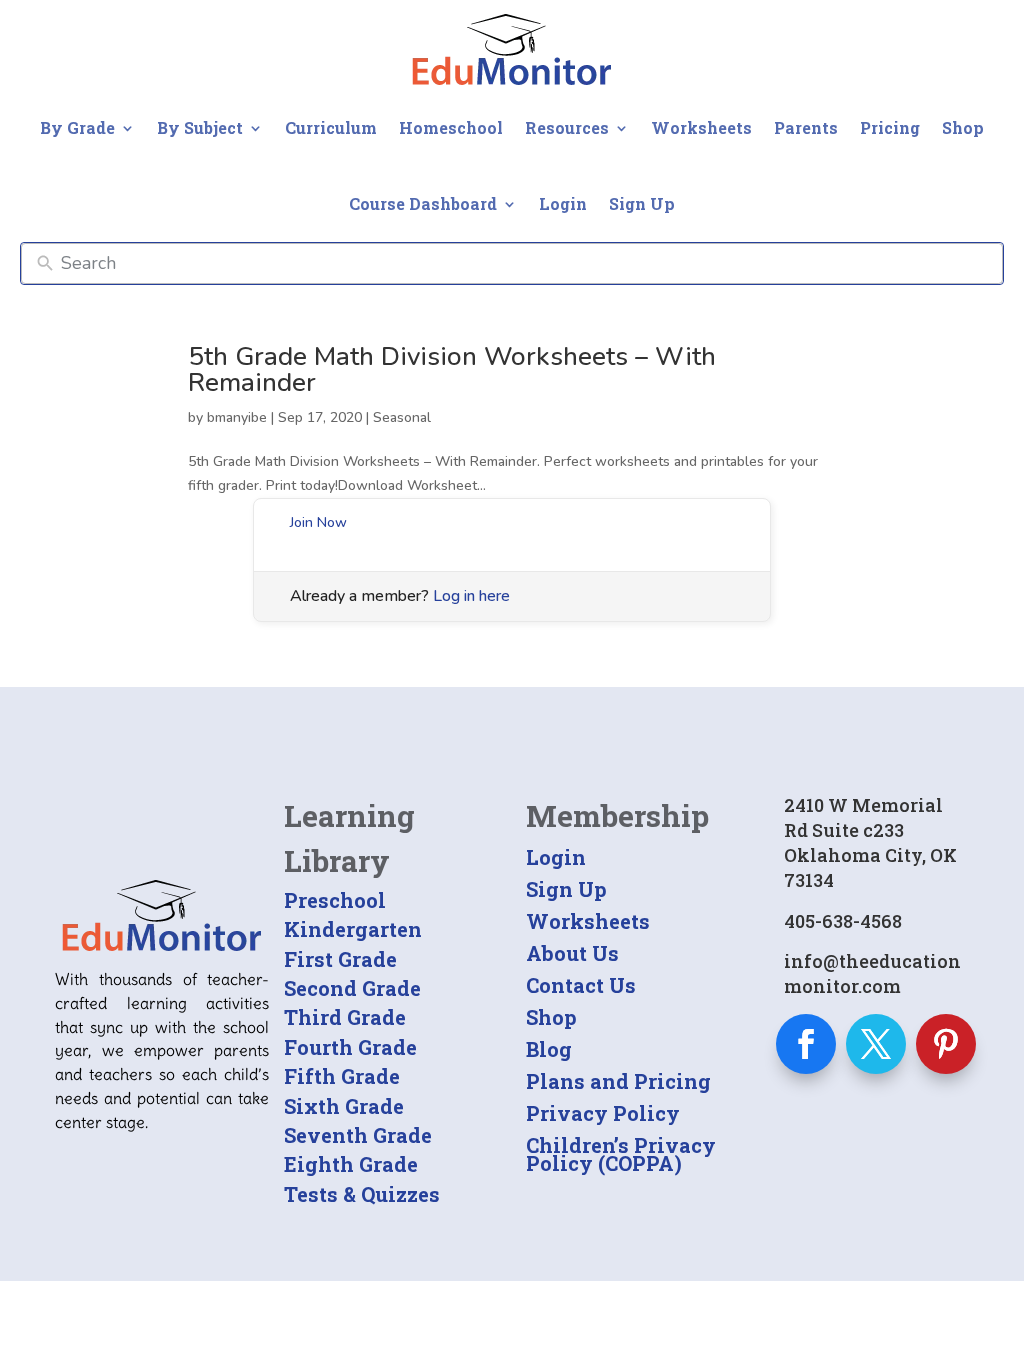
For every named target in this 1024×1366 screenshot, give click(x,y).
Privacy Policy (603, 1113)
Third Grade (345, 1017)
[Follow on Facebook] (806, 1044)
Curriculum (331, 127)
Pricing (890, 127)
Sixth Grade (344, 1106)
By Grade (77, 127)
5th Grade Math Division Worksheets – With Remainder (452, 369)
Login (563, 203)
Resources (567, 127)
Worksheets (701, 127)
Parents (806, 127)
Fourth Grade (350, 1047)
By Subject (200, 127)
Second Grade (352, 988)
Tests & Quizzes (362, 1194)
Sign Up (642, 203)
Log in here (471, 596)
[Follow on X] (876, 1044)
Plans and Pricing (618, 1081)
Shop (963, 127)
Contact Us (581, 985)
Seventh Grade (358, 1135)
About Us (572, 953)
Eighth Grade (351, 1164)
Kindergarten (353, 929)
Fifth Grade (342, 1076)
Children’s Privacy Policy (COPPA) (621, 1154)
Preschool (335, 900)
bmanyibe (237, 417)
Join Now (318, 522)
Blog (549, 1049)
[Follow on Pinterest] (946, 1044)
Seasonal (402, 417)
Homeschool (451, 127)
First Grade (340, 959)
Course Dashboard (423, 203)
